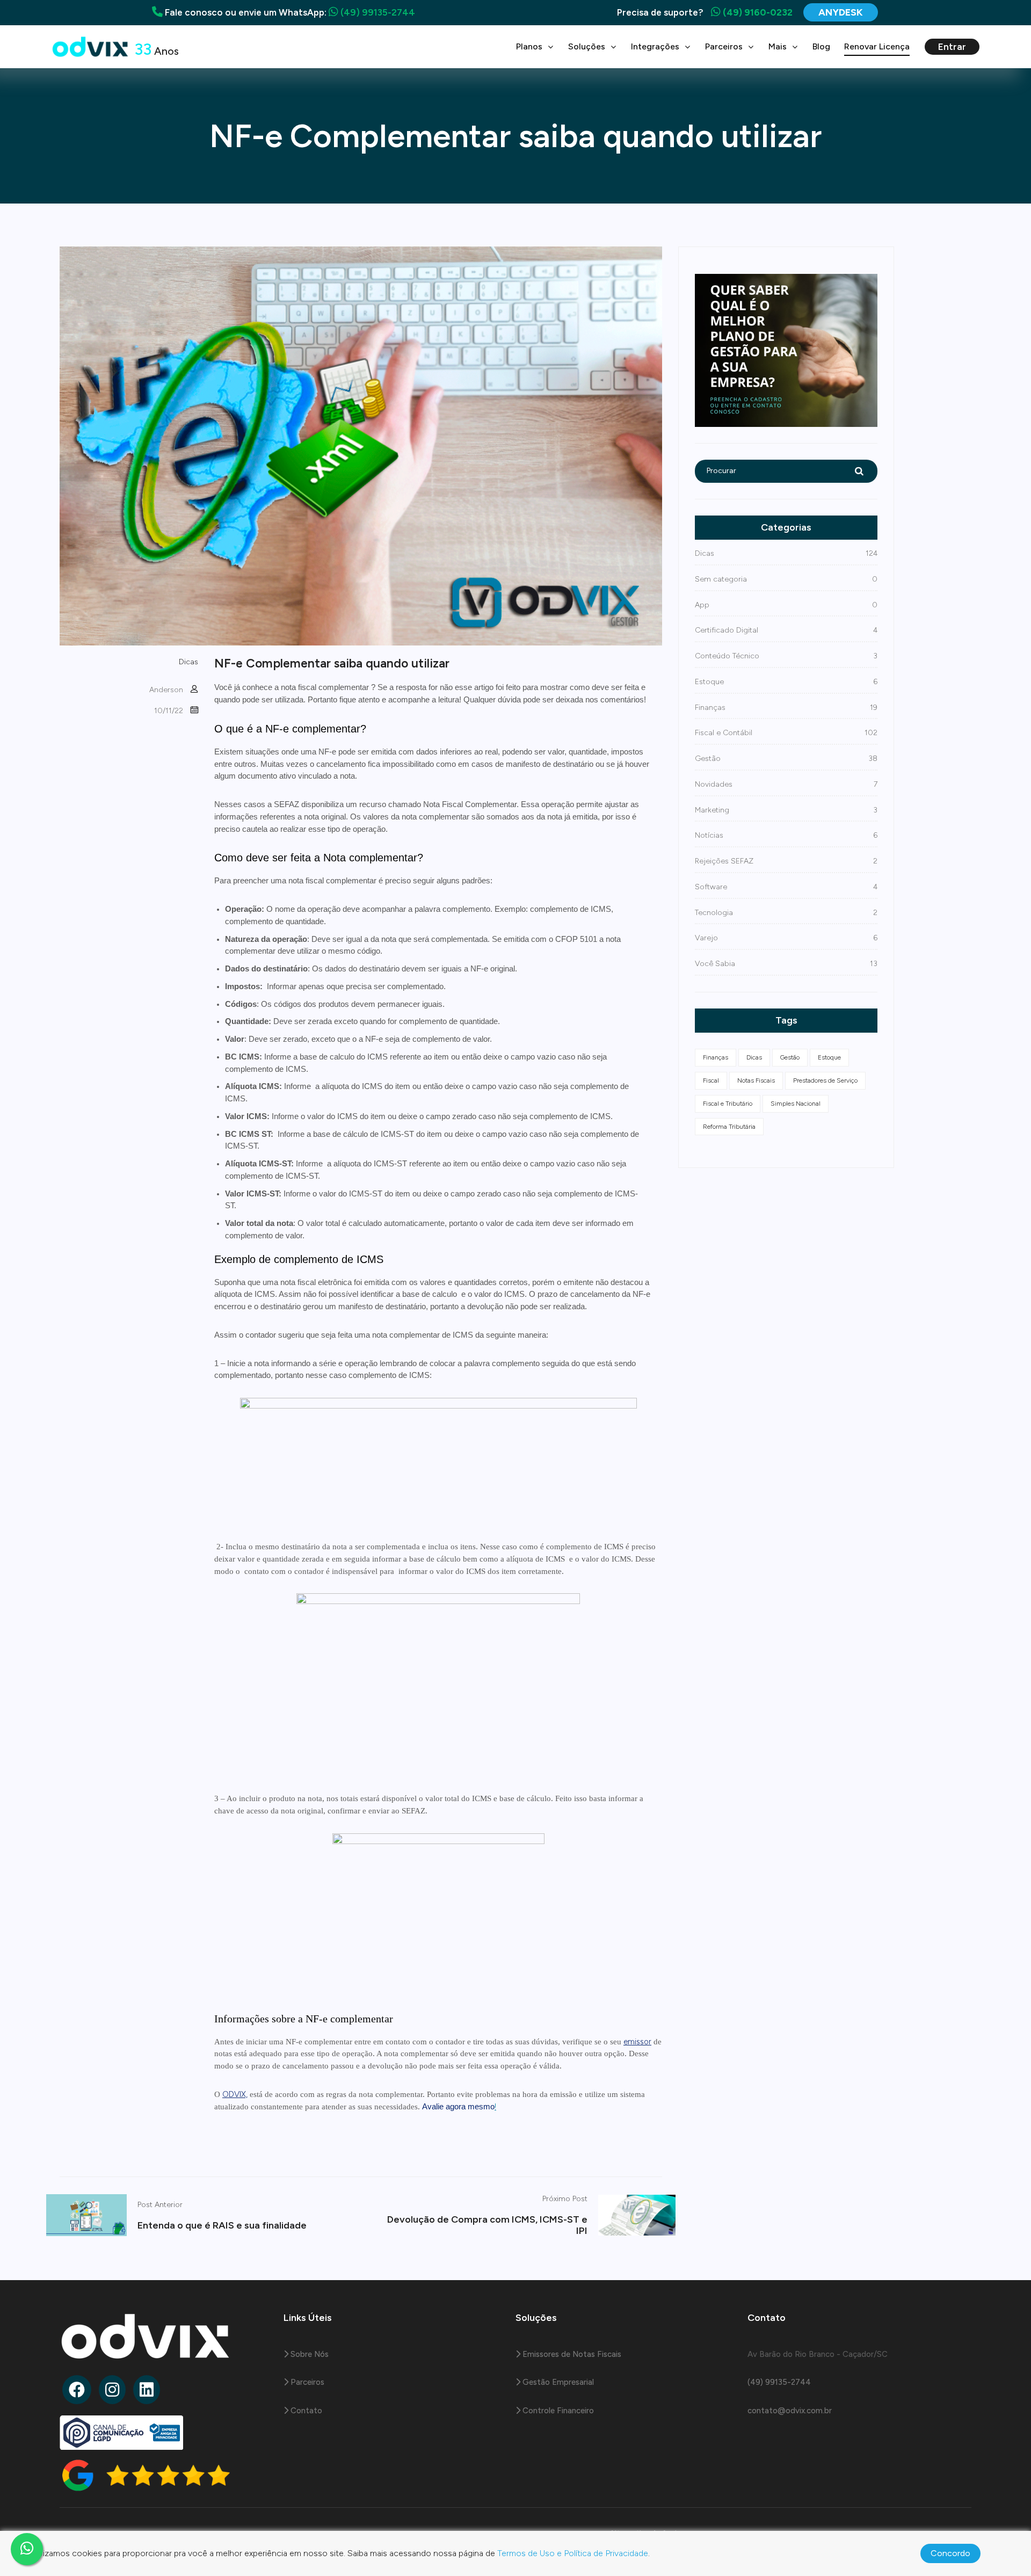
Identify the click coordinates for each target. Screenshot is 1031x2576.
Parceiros (306, 2382)
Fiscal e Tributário (728, 1104)
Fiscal (711, 1080)
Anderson (166, 690)
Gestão (790, 1057)
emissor (637, 2042)
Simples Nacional (796, 1104)
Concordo (950, 2553)
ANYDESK (841, 12)
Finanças (716, 1057)
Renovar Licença (877, 46)
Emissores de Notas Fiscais (571, 2354)
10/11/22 (169, 711)
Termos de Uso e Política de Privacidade (573, 2553)
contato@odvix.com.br (790, 2411)
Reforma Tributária (729, 1127)
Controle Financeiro (557, 2411)
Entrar (952, 47)
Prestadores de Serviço (825, 1080)
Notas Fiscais (756, 1080)
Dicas (188, 662)
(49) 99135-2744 (377, 12)
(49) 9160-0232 (757, 12)
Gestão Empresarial (557, 2382)
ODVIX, (235, 2094)
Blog (821, 46)
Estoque (829, 1057)
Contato (305, 2411)
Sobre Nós (308, 2354)
